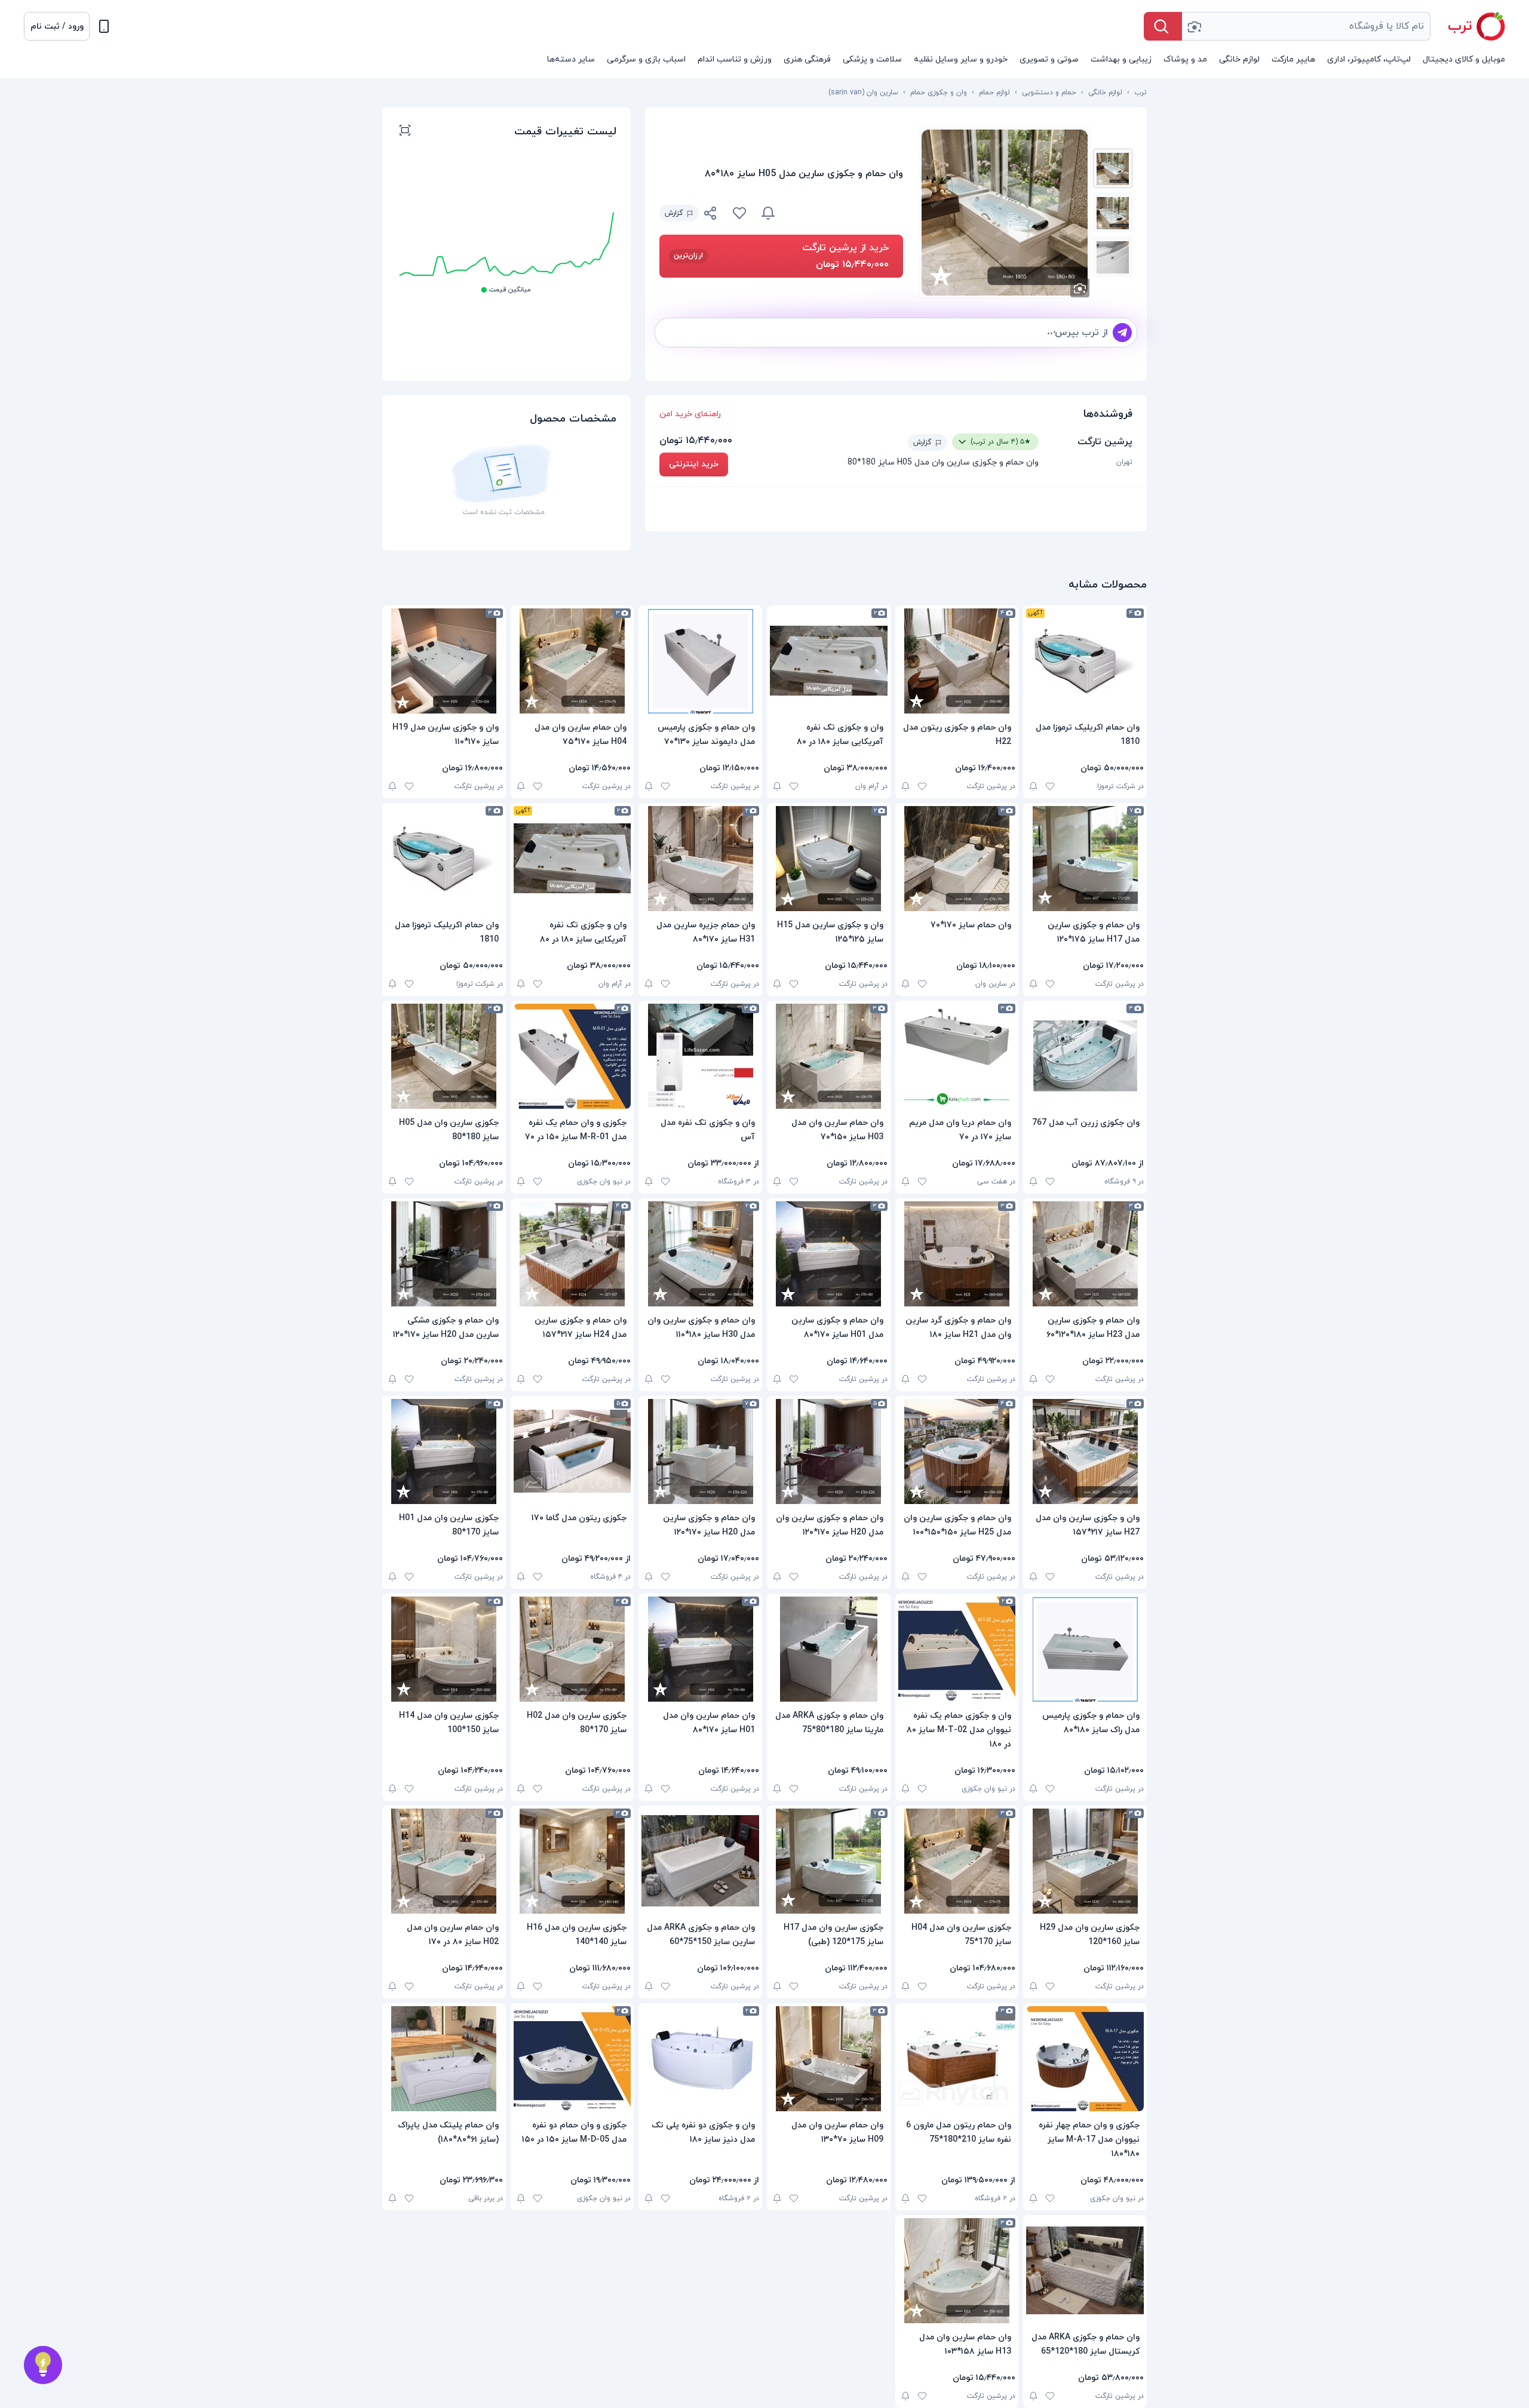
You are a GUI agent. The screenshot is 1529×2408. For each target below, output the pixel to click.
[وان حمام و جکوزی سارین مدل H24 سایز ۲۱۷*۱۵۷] (572, 1254)
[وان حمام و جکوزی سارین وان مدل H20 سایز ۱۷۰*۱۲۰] (829, 1451)
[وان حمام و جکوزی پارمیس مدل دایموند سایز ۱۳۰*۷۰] (700, 661)
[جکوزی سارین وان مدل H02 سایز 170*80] (572, 1649)
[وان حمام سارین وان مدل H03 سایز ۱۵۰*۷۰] (829, 1056)
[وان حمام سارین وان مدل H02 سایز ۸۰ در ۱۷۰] (444, 1861)
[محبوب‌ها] (739, 213)
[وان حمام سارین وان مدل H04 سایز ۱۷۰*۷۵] (572, 661)
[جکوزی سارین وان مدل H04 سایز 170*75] (957, 1861)
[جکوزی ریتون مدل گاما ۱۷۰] (572, 1451)
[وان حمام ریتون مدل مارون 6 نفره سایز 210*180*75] (957, 2059)
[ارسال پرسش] (1122, 333)
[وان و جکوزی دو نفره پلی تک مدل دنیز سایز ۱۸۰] (700, 2059)
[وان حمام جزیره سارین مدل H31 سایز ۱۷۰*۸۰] (700, 859)
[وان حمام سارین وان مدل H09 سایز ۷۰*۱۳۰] (829, 2059)
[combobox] (1306, 26)
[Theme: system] (104, 26)
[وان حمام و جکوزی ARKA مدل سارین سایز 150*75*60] (700, 1861)
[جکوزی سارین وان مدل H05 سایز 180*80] (444, 1056)
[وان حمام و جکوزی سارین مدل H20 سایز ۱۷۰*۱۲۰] (700, 1451)
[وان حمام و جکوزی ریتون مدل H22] (957, 661)
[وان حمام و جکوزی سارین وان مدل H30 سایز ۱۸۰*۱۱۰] (700, 1254)
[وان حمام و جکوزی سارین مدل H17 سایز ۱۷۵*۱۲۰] (1085, 859)
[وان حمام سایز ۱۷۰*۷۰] (957, 859)
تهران (1124, 462)
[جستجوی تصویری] (1194, 26)
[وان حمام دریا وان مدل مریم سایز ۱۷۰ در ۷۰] (957, 1056)
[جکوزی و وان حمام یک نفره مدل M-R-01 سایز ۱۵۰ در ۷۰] (572, 1056)
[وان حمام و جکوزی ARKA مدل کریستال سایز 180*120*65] (1085, 2271)
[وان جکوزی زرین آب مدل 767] (1085, 1056)
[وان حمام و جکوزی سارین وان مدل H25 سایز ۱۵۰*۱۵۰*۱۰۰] (957, 1451)
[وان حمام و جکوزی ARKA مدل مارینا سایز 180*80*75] (829, 1649)
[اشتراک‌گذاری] (711, 215)
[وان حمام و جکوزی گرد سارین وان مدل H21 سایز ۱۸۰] (957, 1254)
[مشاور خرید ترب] (43, 2365)
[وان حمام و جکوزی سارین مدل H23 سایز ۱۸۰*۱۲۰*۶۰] (1085, 1254)
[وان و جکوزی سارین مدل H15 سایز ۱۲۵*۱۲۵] (829, 859)
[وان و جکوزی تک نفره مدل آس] (700, 1056)
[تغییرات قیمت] (768, 213)
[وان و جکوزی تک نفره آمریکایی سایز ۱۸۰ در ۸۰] (829, 661)
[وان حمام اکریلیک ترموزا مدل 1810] (1085, 661)
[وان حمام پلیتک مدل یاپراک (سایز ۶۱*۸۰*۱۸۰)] (444, 2059)
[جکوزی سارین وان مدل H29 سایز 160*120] (1085, 1861)
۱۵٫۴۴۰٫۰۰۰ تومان (696, 441)
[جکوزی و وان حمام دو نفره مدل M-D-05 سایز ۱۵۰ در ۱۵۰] (572, 2059)
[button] (57, 26)
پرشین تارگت (1105, 442)
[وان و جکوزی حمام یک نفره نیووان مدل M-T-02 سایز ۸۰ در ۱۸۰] (957, 1649)
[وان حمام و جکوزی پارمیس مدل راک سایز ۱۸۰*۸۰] (1085, 1649)
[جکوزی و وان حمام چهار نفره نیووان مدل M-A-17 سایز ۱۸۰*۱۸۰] (1085, 2059)
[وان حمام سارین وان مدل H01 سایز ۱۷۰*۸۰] (700, 1649)
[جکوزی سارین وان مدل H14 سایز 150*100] (444, 1649)
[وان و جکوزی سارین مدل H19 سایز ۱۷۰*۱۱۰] (444, 661)
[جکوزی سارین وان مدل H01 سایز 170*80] (444, 1451)
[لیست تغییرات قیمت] (405, 132)
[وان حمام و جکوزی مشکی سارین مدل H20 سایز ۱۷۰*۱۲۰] (444, 1254)
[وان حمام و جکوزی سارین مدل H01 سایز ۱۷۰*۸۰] (829, 1254)
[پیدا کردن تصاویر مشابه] (1080, 288)
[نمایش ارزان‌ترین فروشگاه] (846, 213)
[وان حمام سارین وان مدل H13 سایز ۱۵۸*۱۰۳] (957, 2271)
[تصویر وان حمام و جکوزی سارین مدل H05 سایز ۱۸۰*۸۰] (1113, 168)
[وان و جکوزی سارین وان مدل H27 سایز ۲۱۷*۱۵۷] (1085, 1451)
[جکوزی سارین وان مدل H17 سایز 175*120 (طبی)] (829, 1861)
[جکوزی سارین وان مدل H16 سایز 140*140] (572, 1861)
